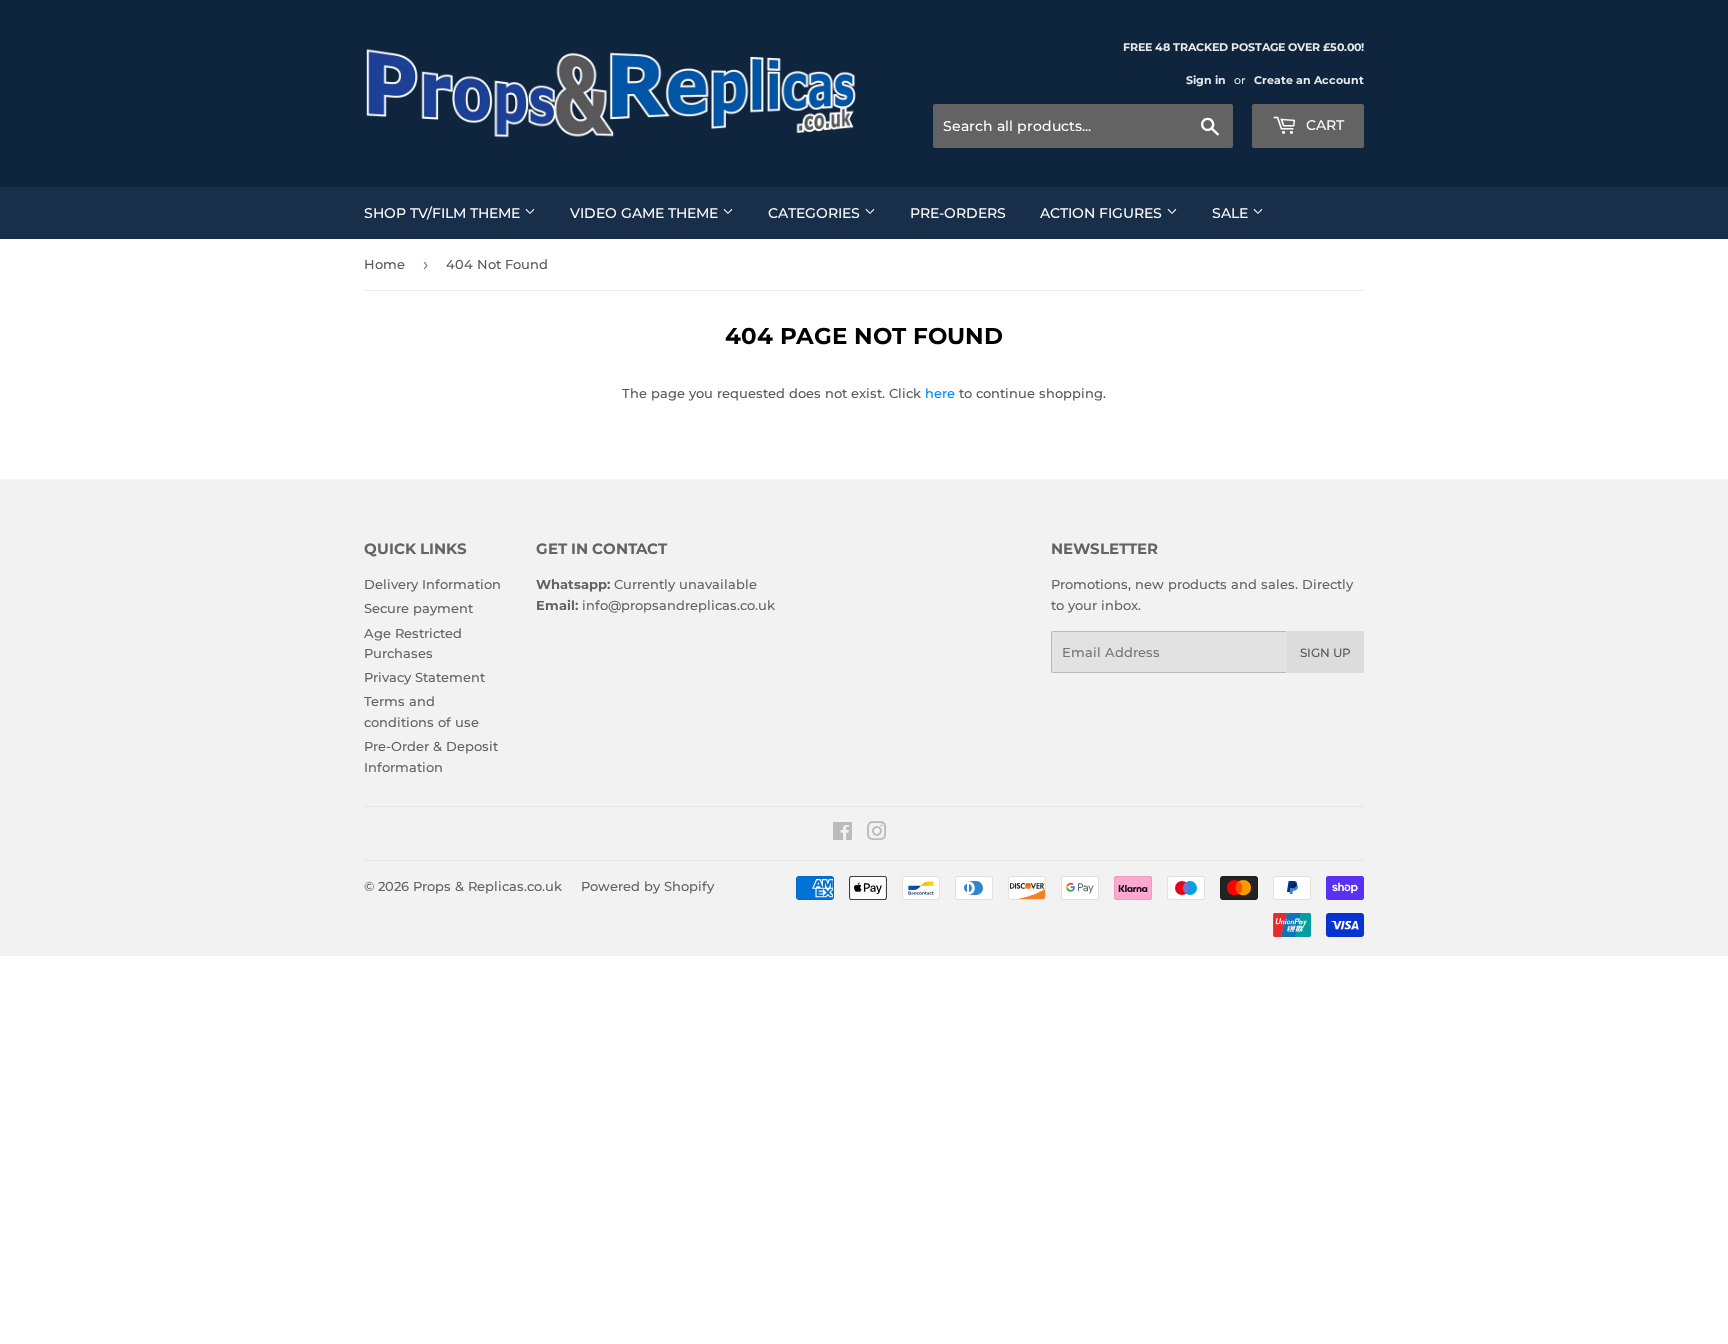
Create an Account (1309, 80)
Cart (1323, 125)
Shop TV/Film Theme (444, 213)
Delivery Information (432, 584)
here (940, 393)
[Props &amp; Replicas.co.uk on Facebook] (842, 834)
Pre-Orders (958, 213)
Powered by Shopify (647, 886)
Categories (816, 213)
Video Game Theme (646, 213)
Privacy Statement (424, 677)
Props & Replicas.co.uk (487, 886)
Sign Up (1325, 652)
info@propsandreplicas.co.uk (678, 605)
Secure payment (418, 608)
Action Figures (1103, 213)
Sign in (1206, 80)
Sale (1232, 213)
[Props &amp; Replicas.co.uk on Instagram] (877, 834)
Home (384, 264)
